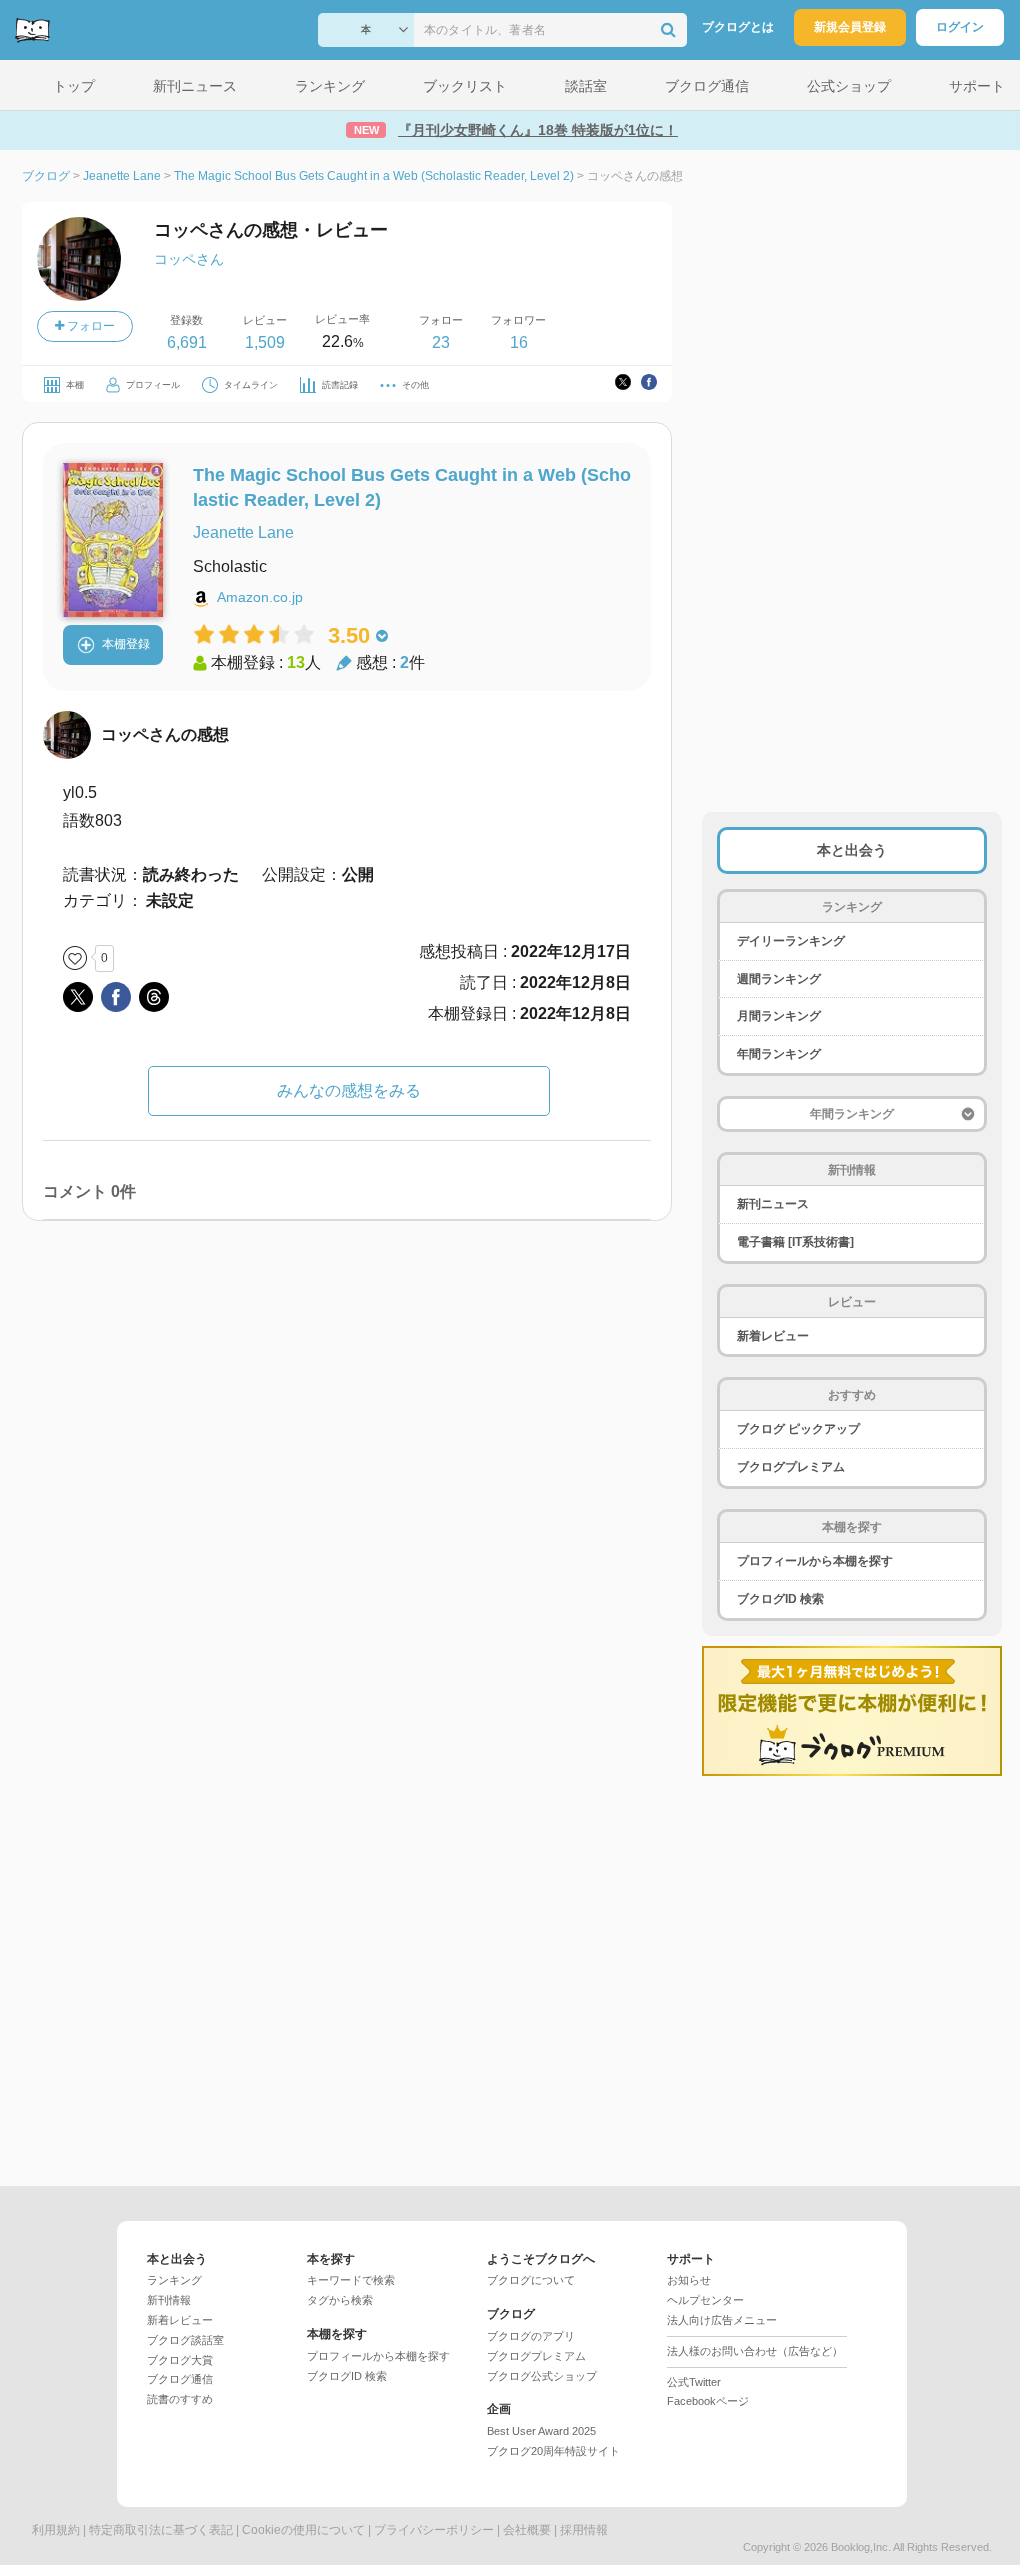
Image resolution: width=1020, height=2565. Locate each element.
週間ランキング (779, 979)
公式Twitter (694, 2382)
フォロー (89, 326)
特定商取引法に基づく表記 (161, 2530)
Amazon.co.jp (260, 597)
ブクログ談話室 (185, 2340)
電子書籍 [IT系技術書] (795, 1242)
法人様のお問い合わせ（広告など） (755, 2351)
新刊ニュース (773, 1204)
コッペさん (189, 259)
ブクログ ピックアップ (798, 1429)
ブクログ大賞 (180, 2360)
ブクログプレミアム (791, 1467)
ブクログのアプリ (531, 2336)
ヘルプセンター (705, 2300)
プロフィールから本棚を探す (815, 1561)
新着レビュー (773, 1336)
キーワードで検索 (351, 2280)
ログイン (960, 27)
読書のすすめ (180, 2399)
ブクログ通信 (180, 2379)
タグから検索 (340, 2300)
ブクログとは (738, 27)
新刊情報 (169, 2300)
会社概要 (527, 2530)
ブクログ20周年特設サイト (553, 2451)
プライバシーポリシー (434, 2530)
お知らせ (689, 2280)
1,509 (265, 342)
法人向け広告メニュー (722, 2320)
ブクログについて (531, 2280)
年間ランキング (779, 1054)
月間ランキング (779, 1016)
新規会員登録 (850, 27)
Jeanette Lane (243, 532)
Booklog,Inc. (861, 2547)
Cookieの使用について (303, 2530)
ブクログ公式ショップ (542, 2376)
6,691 (187, 342)
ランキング (174, 2280)
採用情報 (584, 2530)
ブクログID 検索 (780, 1599)
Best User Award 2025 (541, 2431)
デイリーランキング (791, 941)
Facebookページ (708, 2401)
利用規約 (56, 2530)
